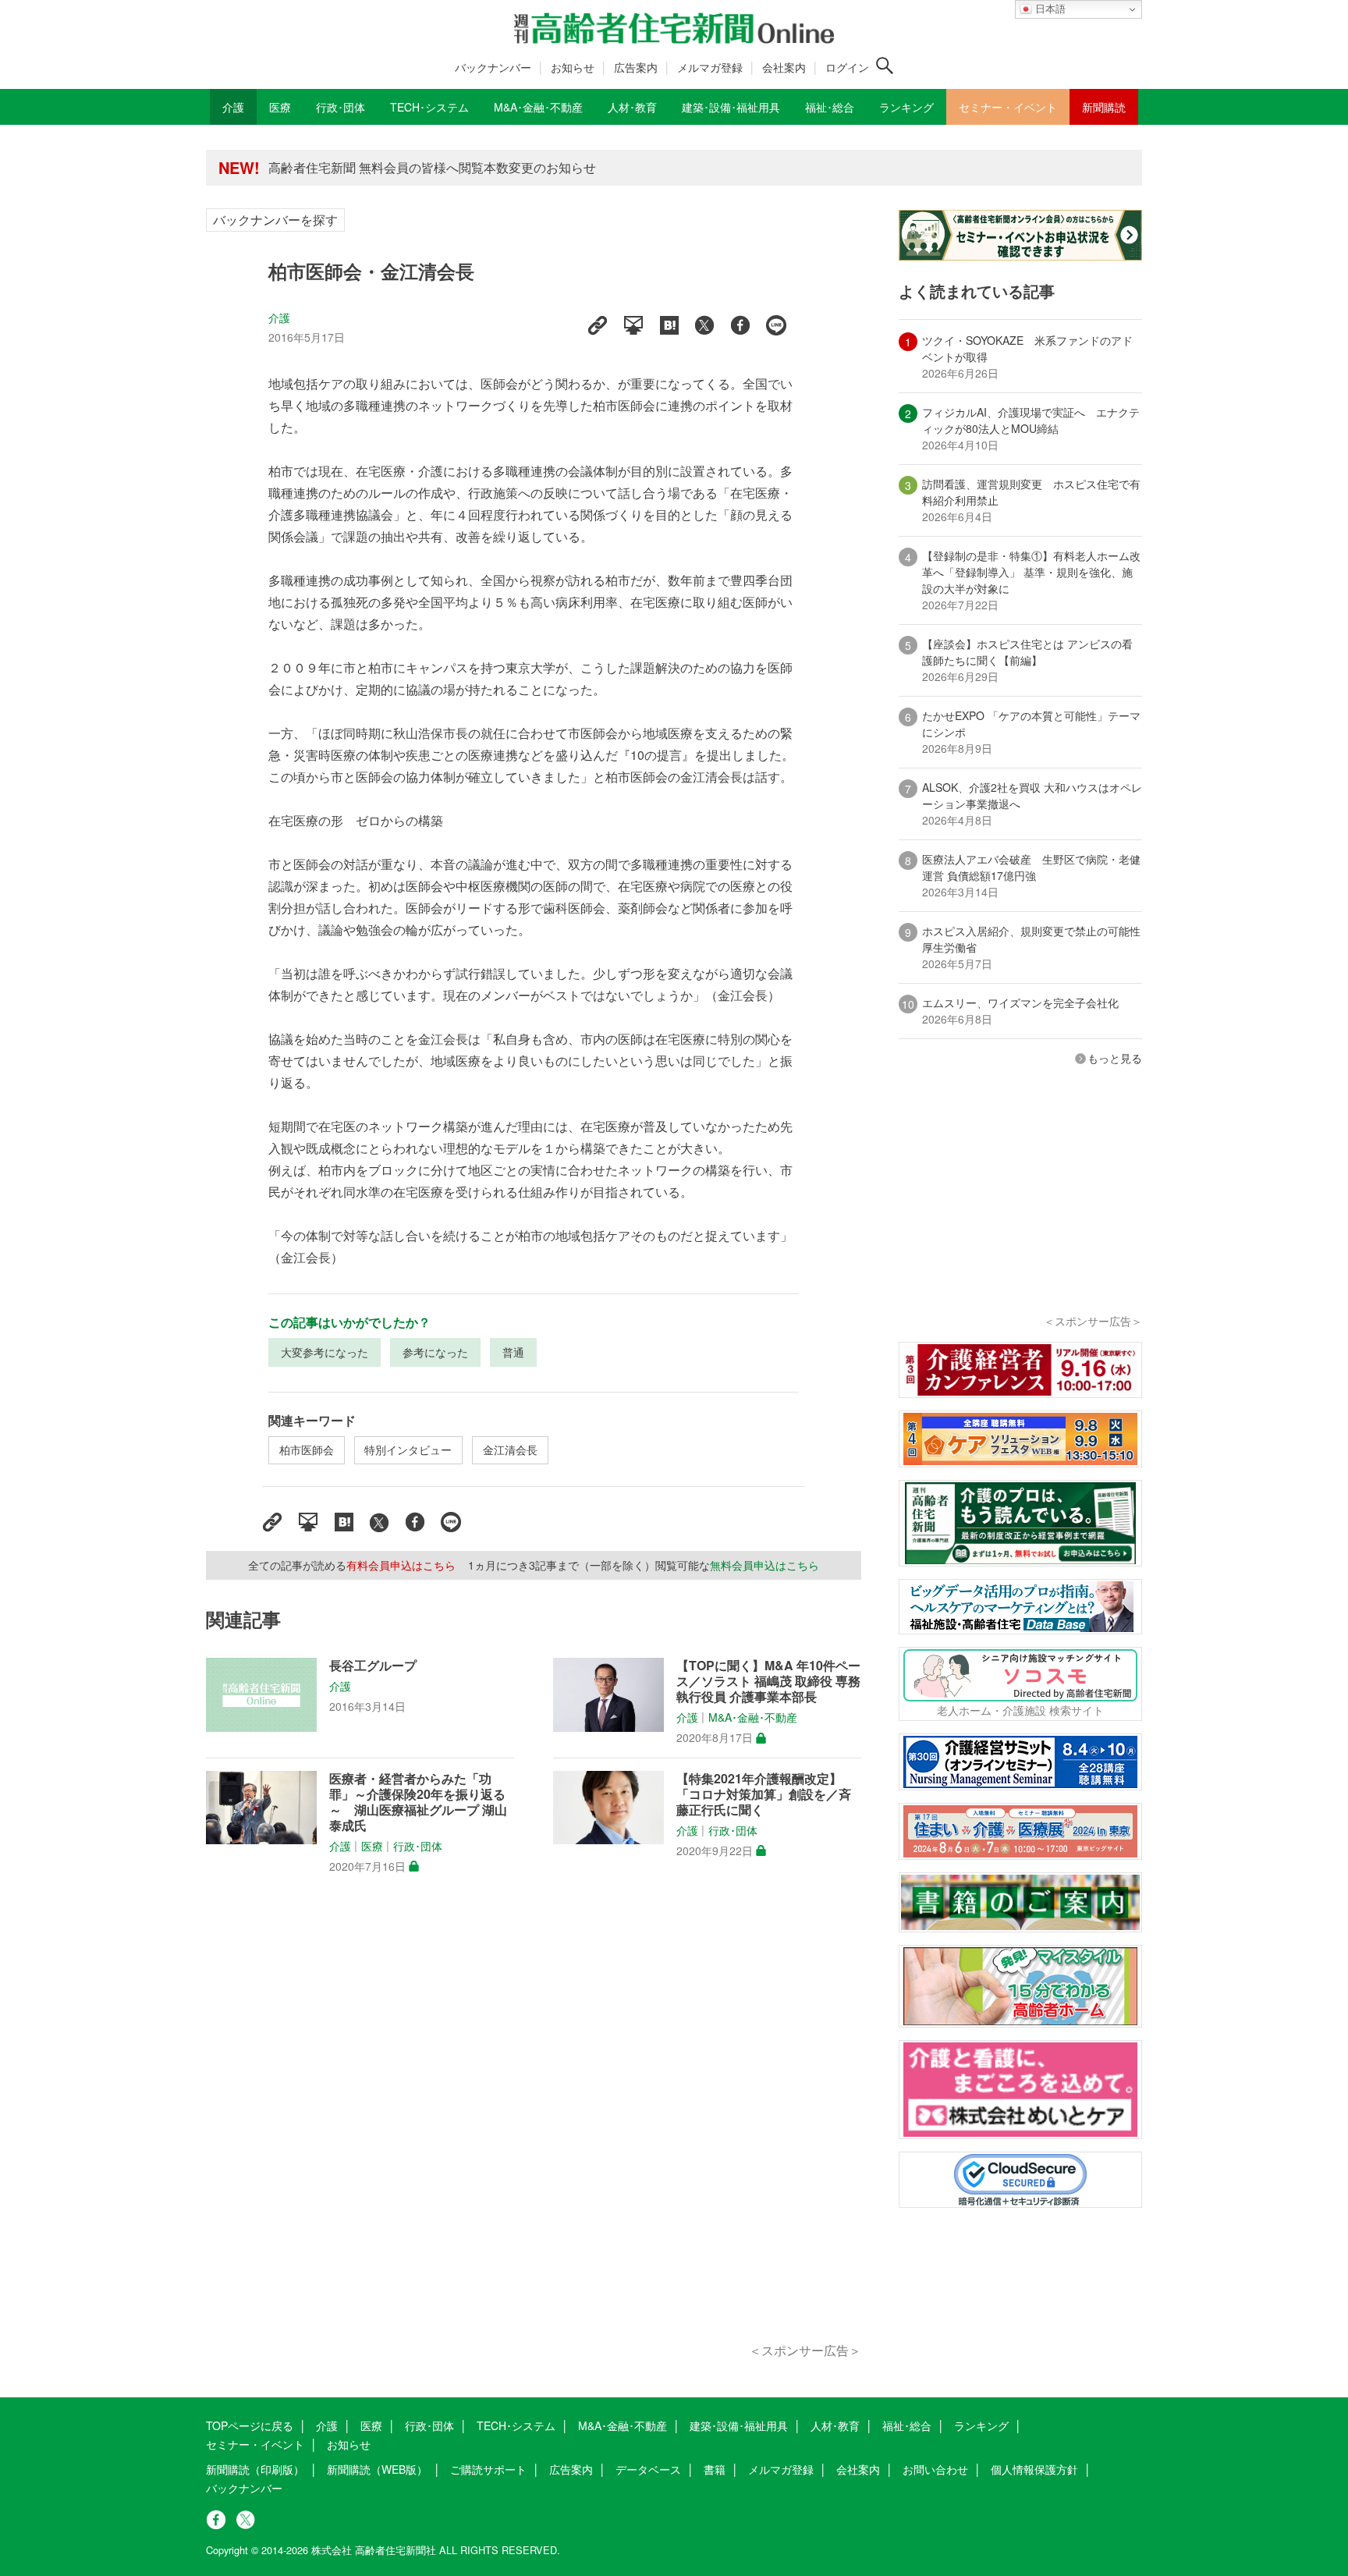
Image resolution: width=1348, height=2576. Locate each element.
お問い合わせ (935, 2469)
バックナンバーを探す (275, 220)
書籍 (715, 2469)
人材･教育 (835, 2425)
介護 (279, 318)
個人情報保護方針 (1034, 2469)
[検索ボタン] (885, 66)
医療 (372, 1846)
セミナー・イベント (255, 2444)
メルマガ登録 (710, 67)
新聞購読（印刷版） (255, 2469)
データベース (648, 2469)
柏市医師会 (307, 1449)
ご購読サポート (488, 2469)
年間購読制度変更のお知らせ (349, 170)
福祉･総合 (907, 2425)
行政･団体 (418, 1846)
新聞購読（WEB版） (377, 2469)
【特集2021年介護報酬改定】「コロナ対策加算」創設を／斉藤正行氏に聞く (764, 1794)
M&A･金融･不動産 (753, 1718)
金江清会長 (510, 1449)
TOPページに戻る (250, 2425)
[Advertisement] (534, 2126)
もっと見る (1115, 1058)
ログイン (847, 67)
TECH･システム (516, 2425)
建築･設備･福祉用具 (739, 2425)
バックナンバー (493, 67)
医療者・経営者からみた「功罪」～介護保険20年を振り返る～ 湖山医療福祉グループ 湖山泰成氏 (418, 1802)
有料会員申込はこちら (401, 1565)
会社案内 (784, 67)
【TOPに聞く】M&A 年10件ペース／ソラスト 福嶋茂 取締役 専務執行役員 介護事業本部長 (768, 1681)
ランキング (981, 2425)
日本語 (1049, 9)
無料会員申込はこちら (764, 1565)
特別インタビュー (408, 1449)
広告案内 (636, 67)
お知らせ (573, 67)
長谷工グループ (373, 1666)
